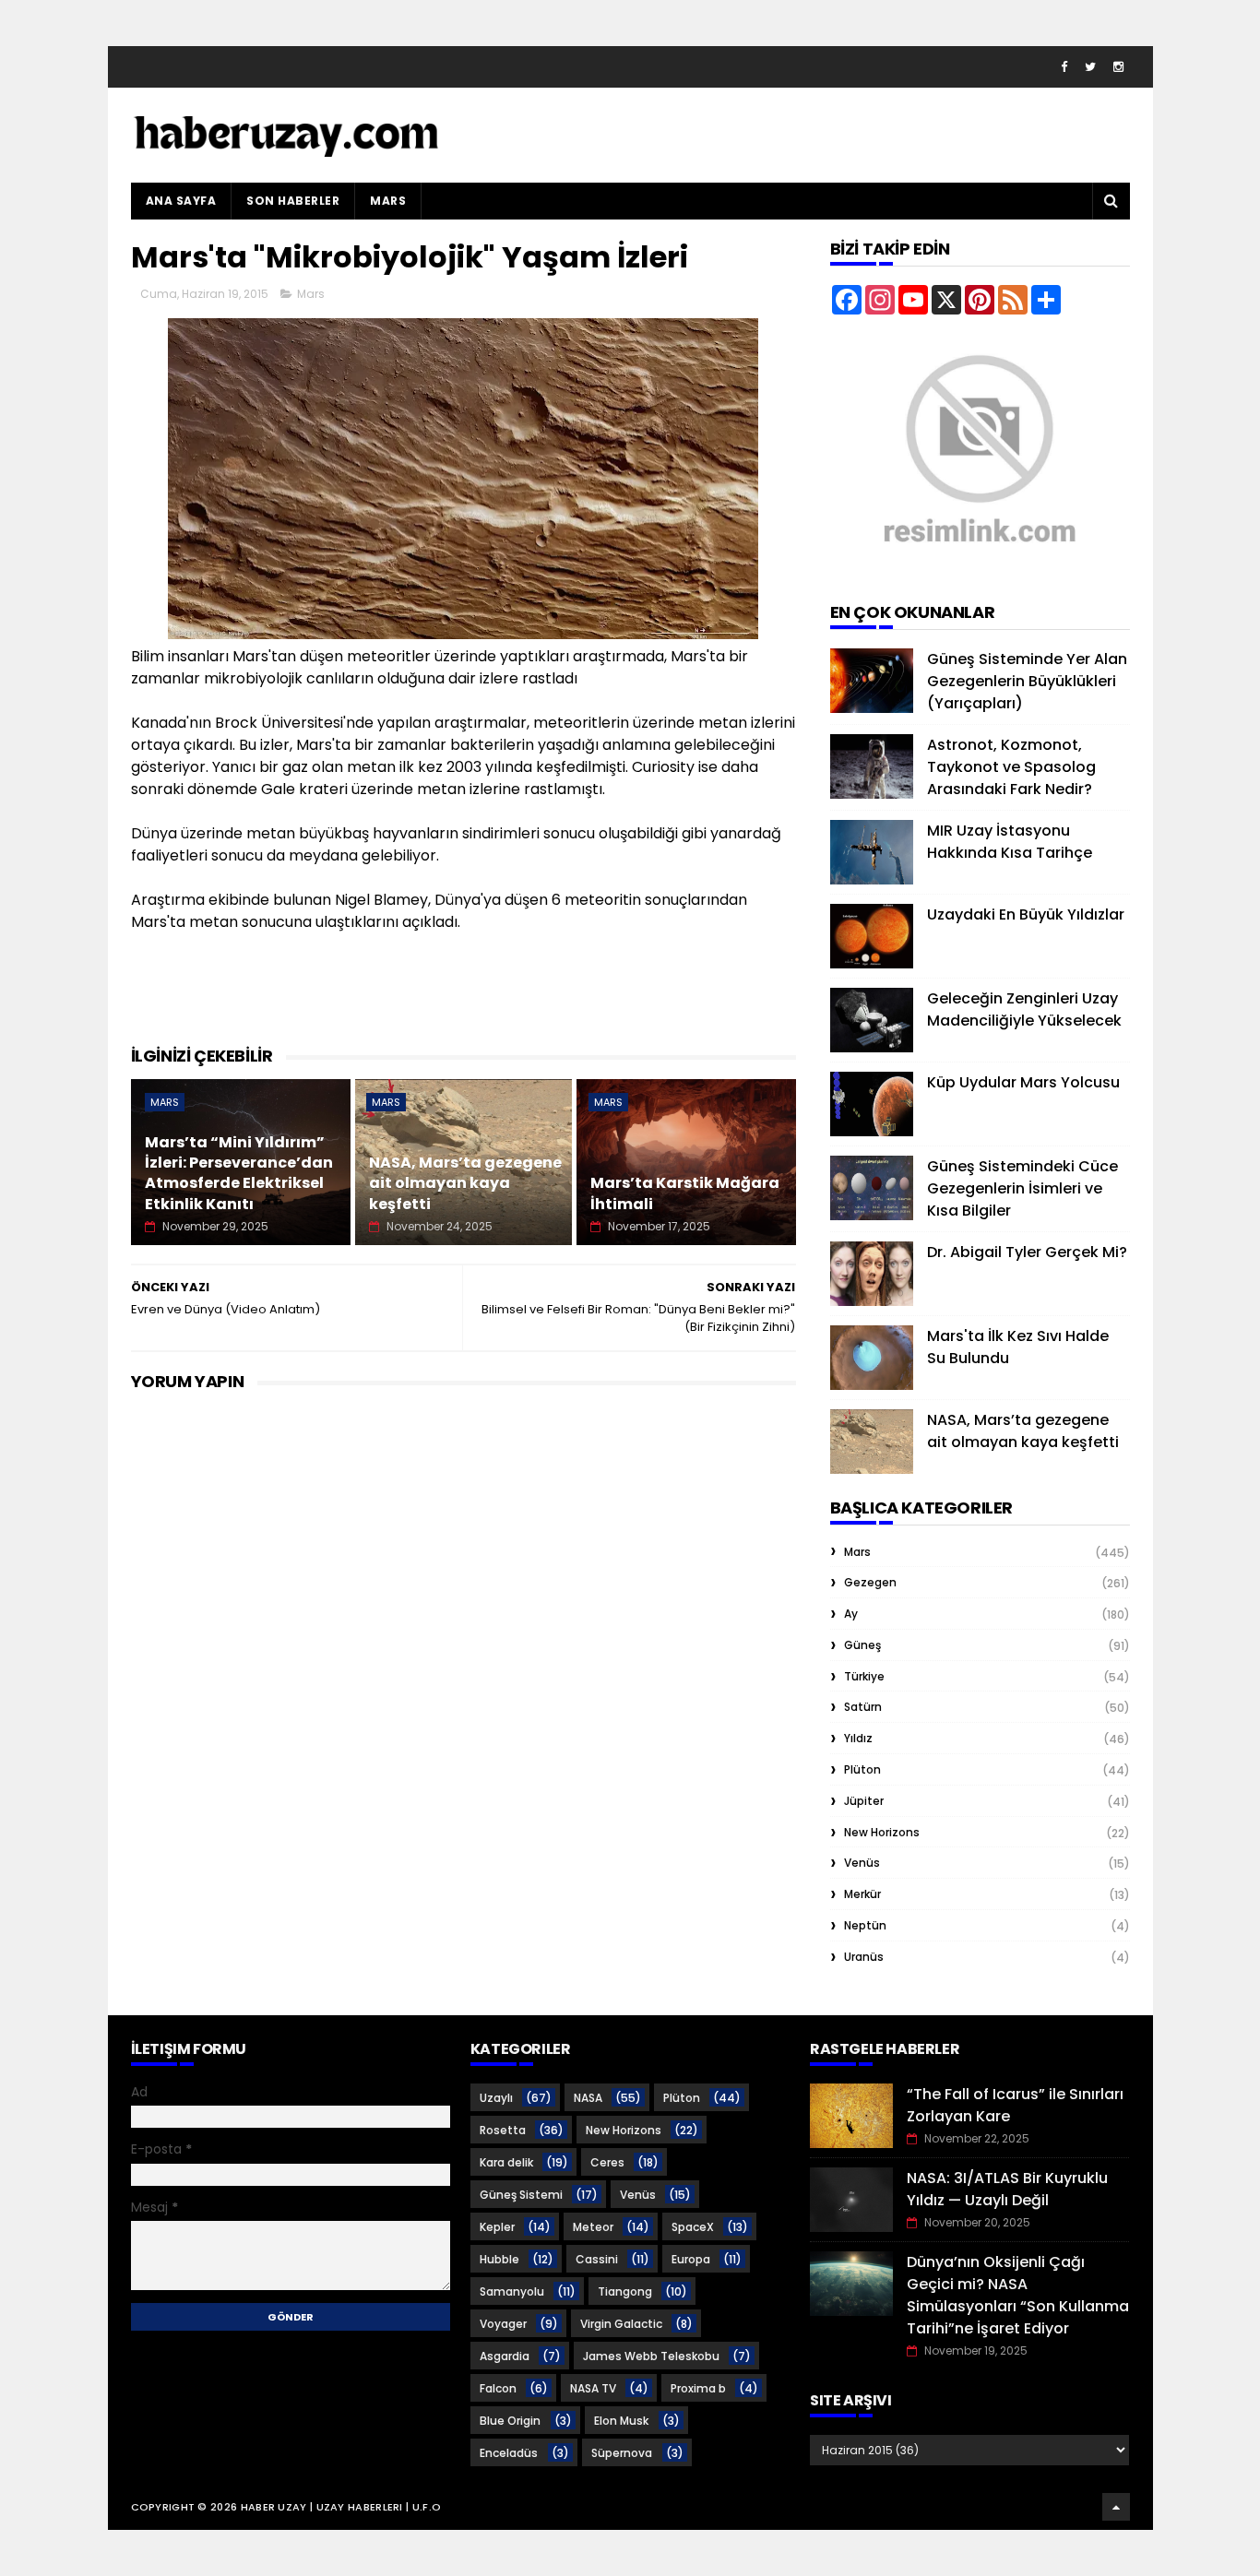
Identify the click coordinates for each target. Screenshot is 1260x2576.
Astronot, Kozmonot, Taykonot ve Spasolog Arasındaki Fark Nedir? (1011, 767)
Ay (851, 1614)
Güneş (862, 1645)
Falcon (498, 2388)
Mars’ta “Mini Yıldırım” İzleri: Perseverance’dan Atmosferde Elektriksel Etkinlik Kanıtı (239, 1173)
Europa (691, 2259)
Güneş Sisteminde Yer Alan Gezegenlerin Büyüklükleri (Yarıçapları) (1027, 681)
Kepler (497, 2227)
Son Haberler (293, 201)
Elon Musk (621, 2421)
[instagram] (1118, 67)
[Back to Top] (1116, 2507)
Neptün (865, 1925)
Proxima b (698, 2388)
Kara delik (506, 2162)
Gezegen (870, 1582)
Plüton (862, 1769)
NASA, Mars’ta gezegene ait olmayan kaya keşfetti (465, 1183)
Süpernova (622, 2453)
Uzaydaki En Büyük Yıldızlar (1026, 914)
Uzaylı (496, 2098)
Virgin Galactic (621, 2324)
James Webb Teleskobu (651, 2356)
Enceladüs (509, 2453)
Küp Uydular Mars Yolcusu (1023, 1082)
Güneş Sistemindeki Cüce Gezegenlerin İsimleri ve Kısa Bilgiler (1022, 1188)
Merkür (862, 1894)
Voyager (503, 2324)
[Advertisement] (467, 997)
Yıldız (858, 1738)
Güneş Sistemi (521, 2195)
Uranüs (864, 1957)
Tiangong (625, 2291)
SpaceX (693, 2227)
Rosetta (503, 2130)
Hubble (499, 2259)
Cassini (597, 2259)
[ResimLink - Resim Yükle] (980, 568)
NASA (588, 2098)
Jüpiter (864, 1801)
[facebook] (1064, 67)
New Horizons (882, 1832)
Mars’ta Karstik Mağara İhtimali (685, 1193)
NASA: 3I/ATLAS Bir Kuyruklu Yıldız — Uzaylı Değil (1007, 2189)
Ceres (607, 2162)
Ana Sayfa (181, 201)
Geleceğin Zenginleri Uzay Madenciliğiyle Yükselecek (1024, 1009)
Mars (388, 201)
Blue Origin (510, 2421)
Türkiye (864, 1676)
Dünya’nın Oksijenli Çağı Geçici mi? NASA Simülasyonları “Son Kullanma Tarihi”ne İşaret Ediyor (1018, 2295)
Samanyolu (512, 2291)
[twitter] (1090, 67)
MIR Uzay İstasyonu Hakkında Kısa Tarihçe (1010, 842)
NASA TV (593, 2388)
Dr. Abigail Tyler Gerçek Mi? (1027, 1252)
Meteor (593, 2227)
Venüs (862, 1863)
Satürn (863, 1707)
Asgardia (505, 2356)
